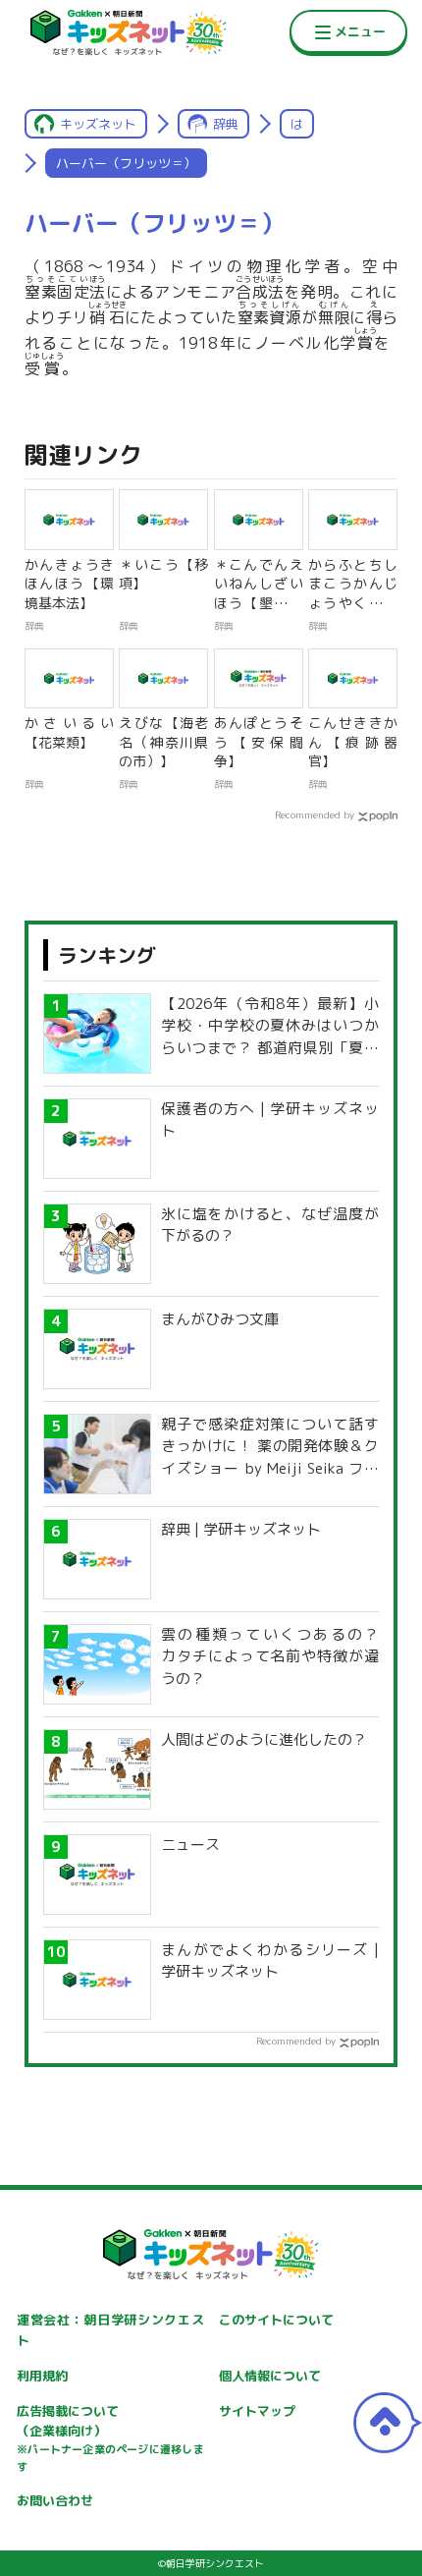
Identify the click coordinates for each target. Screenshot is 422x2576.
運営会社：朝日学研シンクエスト (110, 2330)
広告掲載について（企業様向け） (110, 2438)
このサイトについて (276, 2320)
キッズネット (98, 124)
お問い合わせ (55, 2500)
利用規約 (42, 2376)
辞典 (226, 124)
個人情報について (270, 2376)
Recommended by (315, 814)
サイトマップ (257, 2411)
